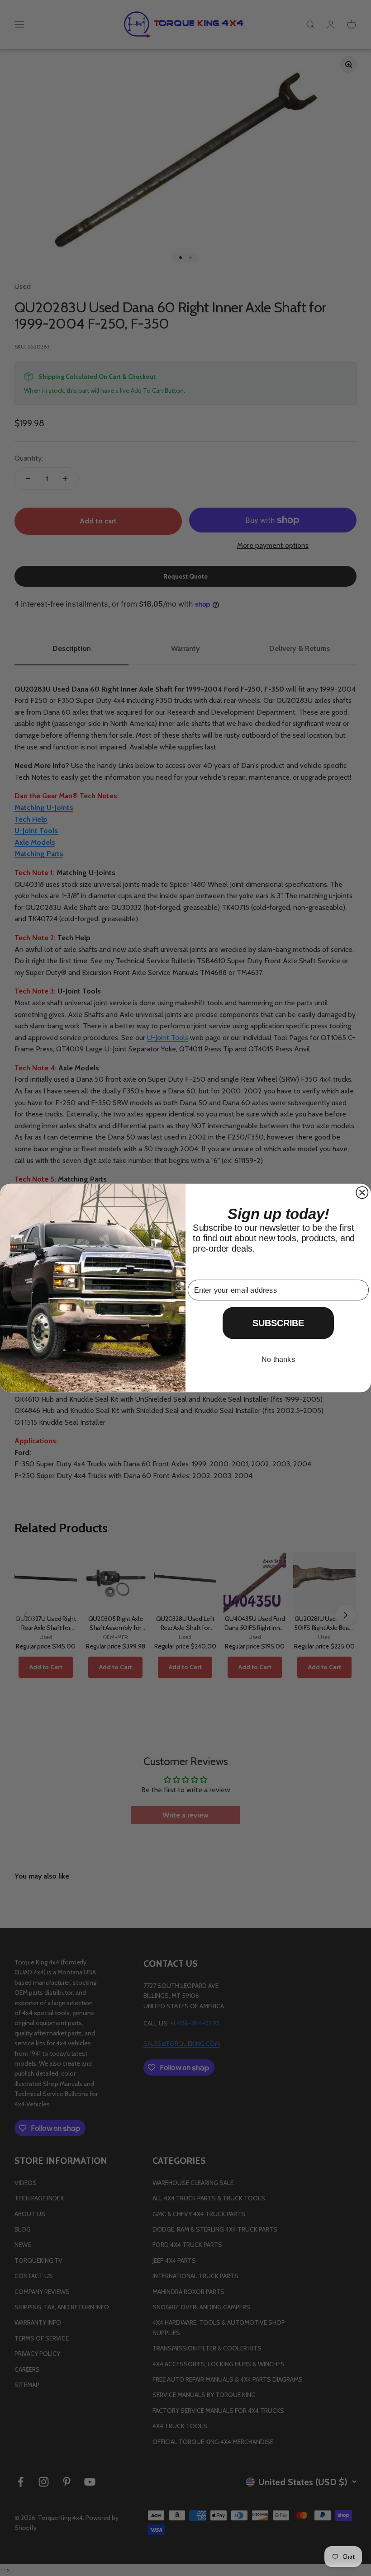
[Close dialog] (362, 1192)
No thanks (278, 1359)
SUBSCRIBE (278, 1323)
